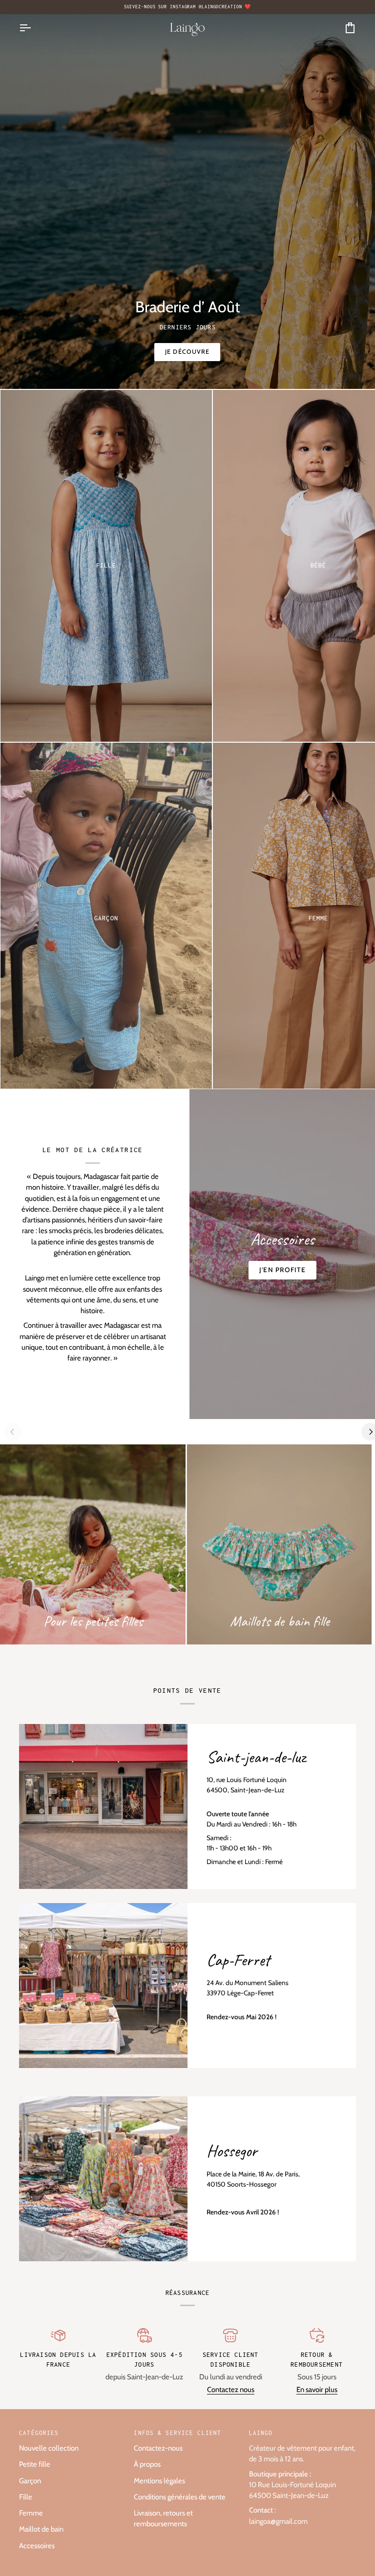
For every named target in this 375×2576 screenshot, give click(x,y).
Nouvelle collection (49, 2448)
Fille (26, 2497)
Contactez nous (231, 2390)
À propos (147, 2464)
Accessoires (37, 2546)
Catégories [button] (39, 2433)
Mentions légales (159, 2481)
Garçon (30, 2481)
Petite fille (35, 2464)
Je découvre (187, 352)
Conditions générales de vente (180, 2497)
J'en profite (282, 1270)
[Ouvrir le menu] (34, 28)
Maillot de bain (41, 2529)
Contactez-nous (158, 2448)
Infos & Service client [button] (177, 2433)
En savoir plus (317, 2390)
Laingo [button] (261, 2433)
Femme (31, 2513)
